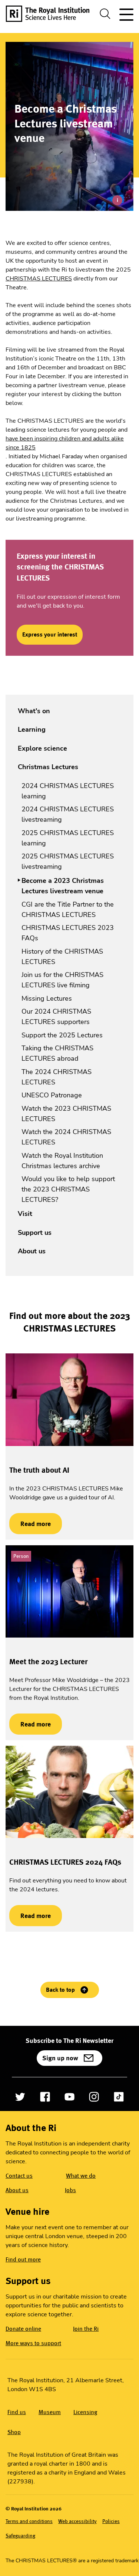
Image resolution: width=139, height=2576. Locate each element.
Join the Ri (86, 2329)
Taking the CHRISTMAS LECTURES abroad (57, 1053)
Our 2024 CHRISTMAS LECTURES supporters (56, 1017)
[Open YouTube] (69, 2097)
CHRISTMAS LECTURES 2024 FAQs (65, 1862)
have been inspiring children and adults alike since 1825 (65, 443)
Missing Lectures (47, 998)
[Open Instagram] (94, 2097)
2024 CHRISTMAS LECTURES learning (68, 791)
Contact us (19, 2176)
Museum (50, 2412)
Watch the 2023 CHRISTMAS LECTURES (66, 1114)
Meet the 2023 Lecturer (48, 1662)
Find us (17, 2412)
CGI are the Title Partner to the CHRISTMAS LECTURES (68, 910)
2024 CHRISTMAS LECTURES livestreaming (68, 814)
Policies (111, 2521)
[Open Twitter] (20, 2097)
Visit (25, 1214)
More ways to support (33, 2343)
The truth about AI (39, 1470)
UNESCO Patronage (52, 1095)
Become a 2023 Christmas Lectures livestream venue (63, 886)
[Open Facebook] (45, 2097)
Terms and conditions (29, 2521)
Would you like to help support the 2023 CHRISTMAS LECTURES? (68, 1189)
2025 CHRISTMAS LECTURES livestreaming (68, 861)
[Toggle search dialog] (105, 14)
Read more (30, 1524)
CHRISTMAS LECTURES (39, 279)
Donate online (23, 2329)
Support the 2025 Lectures (62, 1035)
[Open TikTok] (119, 2097)
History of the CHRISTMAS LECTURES (62, 957)
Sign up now (60, 2058)
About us (32, 1251)
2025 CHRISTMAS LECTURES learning (68, 838)
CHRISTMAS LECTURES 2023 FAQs (68, 933)
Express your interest (50, 634)
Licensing (85, 2412)
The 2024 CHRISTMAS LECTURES (57, 1077)
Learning (32, 729)
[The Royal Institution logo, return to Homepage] (50, 14)
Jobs (70, 2190)
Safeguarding (20, 2536)
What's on (34, 711)
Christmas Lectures (48, 767)
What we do (81, 2176)
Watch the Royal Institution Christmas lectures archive (62, 1161)
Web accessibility (77, 2521)
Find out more (23, 2259)
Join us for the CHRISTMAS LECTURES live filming (62, 980)
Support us (35, 1233)
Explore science (42, 748)
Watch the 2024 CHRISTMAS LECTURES (66, 1137)
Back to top (60, 1990)
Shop (14, 2432)
